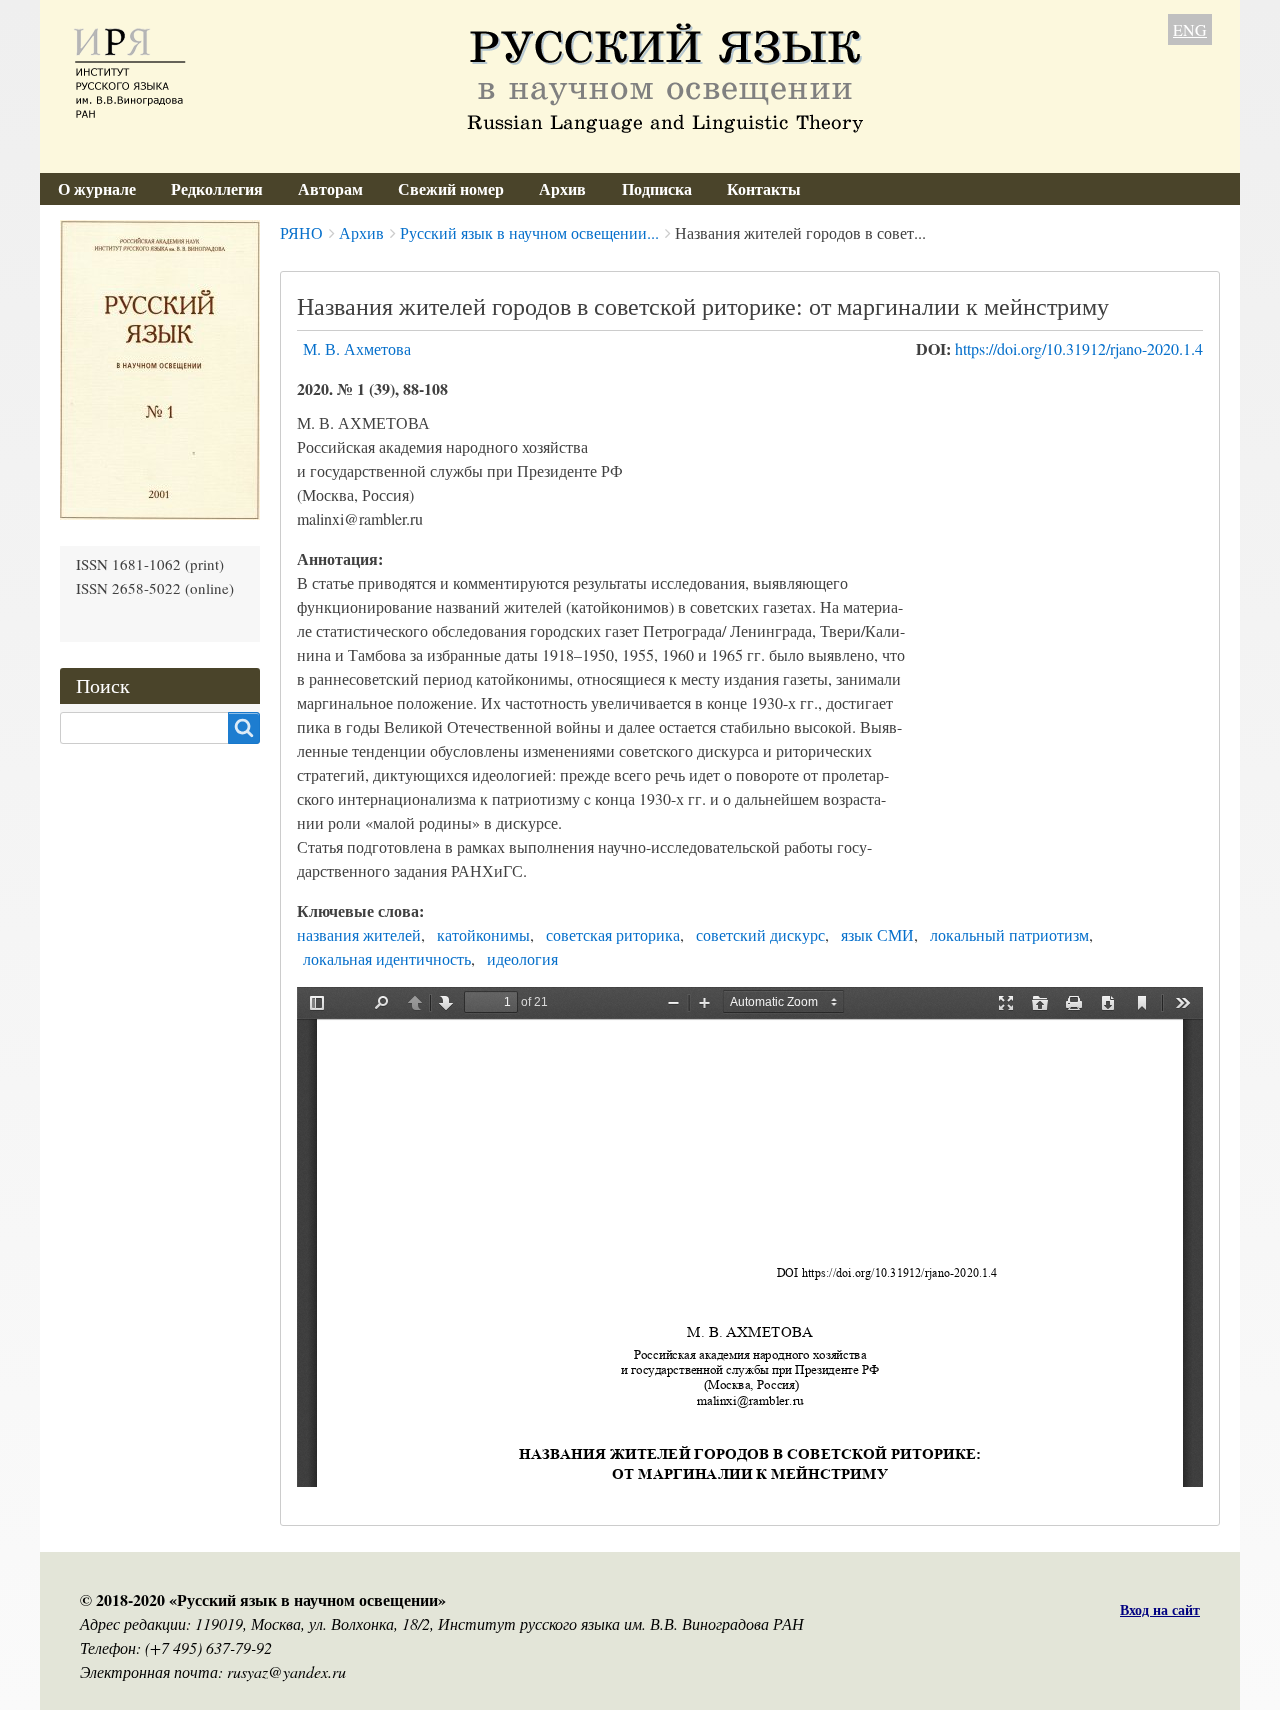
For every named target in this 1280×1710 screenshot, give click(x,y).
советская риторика (613, 934)
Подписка (657, 188)
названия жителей (359, 934)
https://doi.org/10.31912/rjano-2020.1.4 (1079, 348)
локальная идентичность (387, 958)
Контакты (764, 188)
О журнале (97, 188)
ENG (1190, 29)
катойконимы (483, 934)
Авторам (330, 188)
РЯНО (301, 232)
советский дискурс (760, 934)
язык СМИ (877, 934)
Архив (562, 188)
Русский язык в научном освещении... (529, 232)
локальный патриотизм (1009, 934)
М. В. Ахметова (357, 348)
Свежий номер (451, 188)
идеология (522, 958)
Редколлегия (217, 188)
